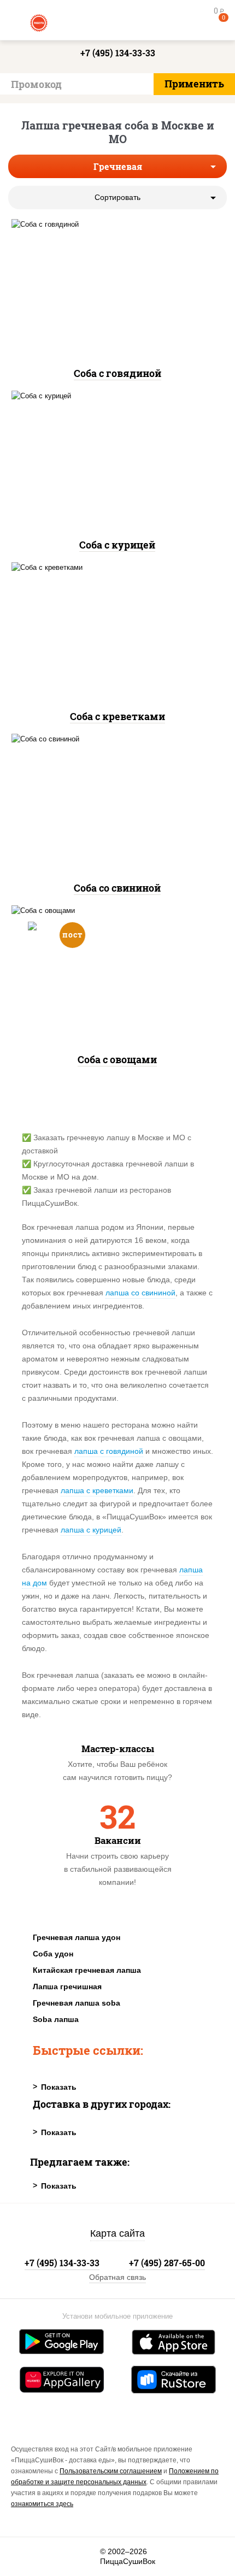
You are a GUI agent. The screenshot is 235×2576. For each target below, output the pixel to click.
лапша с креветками (97, 1490)
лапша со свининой (140, 1293)
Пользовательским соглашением (111, 2471)
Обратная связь (117, 2277)
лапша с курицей (91, 1530)
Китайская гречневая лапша (87, 1970)
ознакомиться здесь (42, 2504)
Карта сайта (117, 2233)
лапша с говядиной (109, 1451)
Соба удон (53, 1954)
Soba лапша (56, 2019)
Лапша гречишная (67, 1986)
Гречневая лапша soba (77, 2003)
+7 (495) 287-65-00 (167, 2263)
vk (26, 2557)
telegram (85, 2557)
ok (55, 2557)
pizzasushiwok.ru (117, 22)
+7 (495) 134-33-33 (118, 53)
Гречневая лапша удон (77, 1937)
